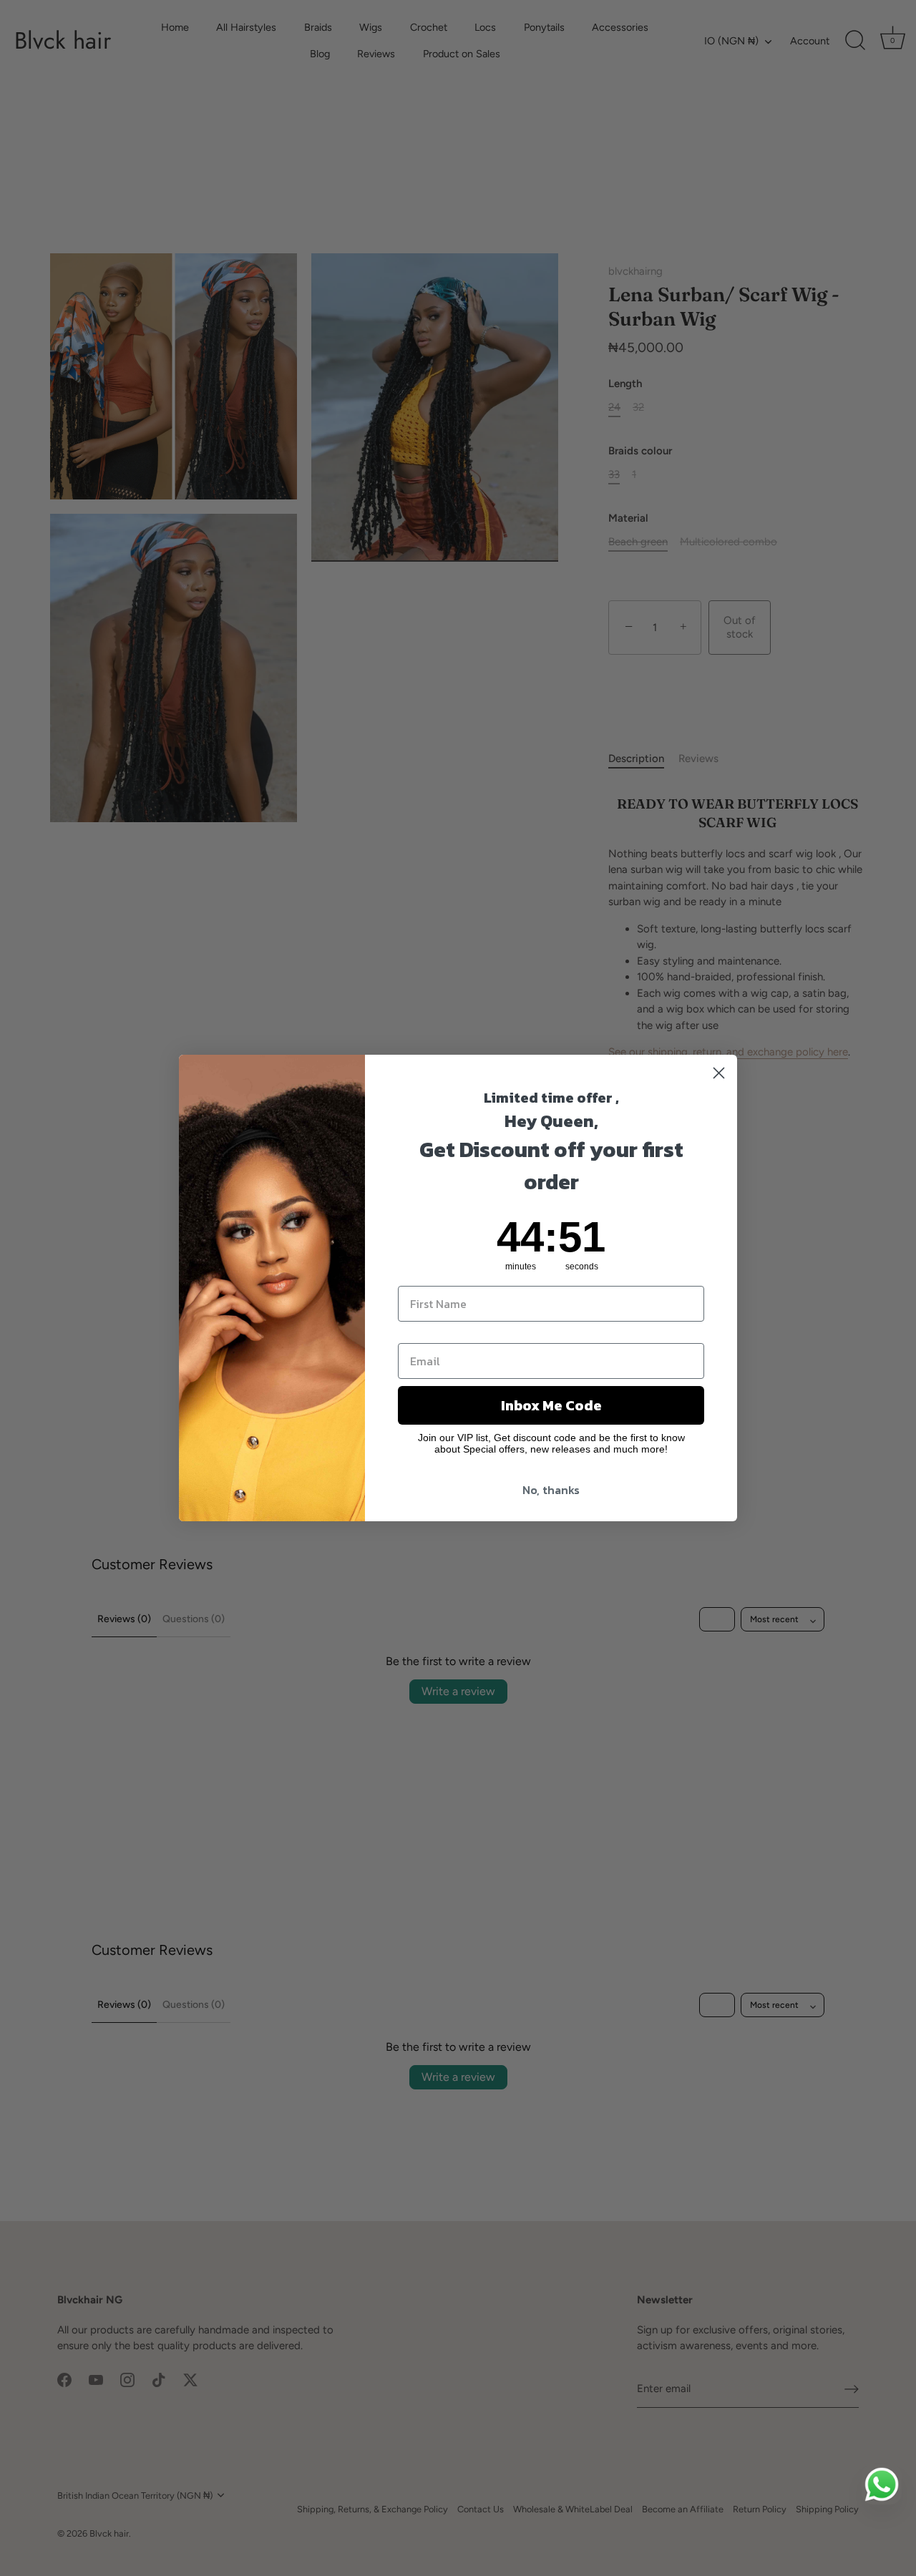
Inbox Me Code (551, 1405)
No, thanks (551, 1490)
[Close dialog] (719, 1073)
